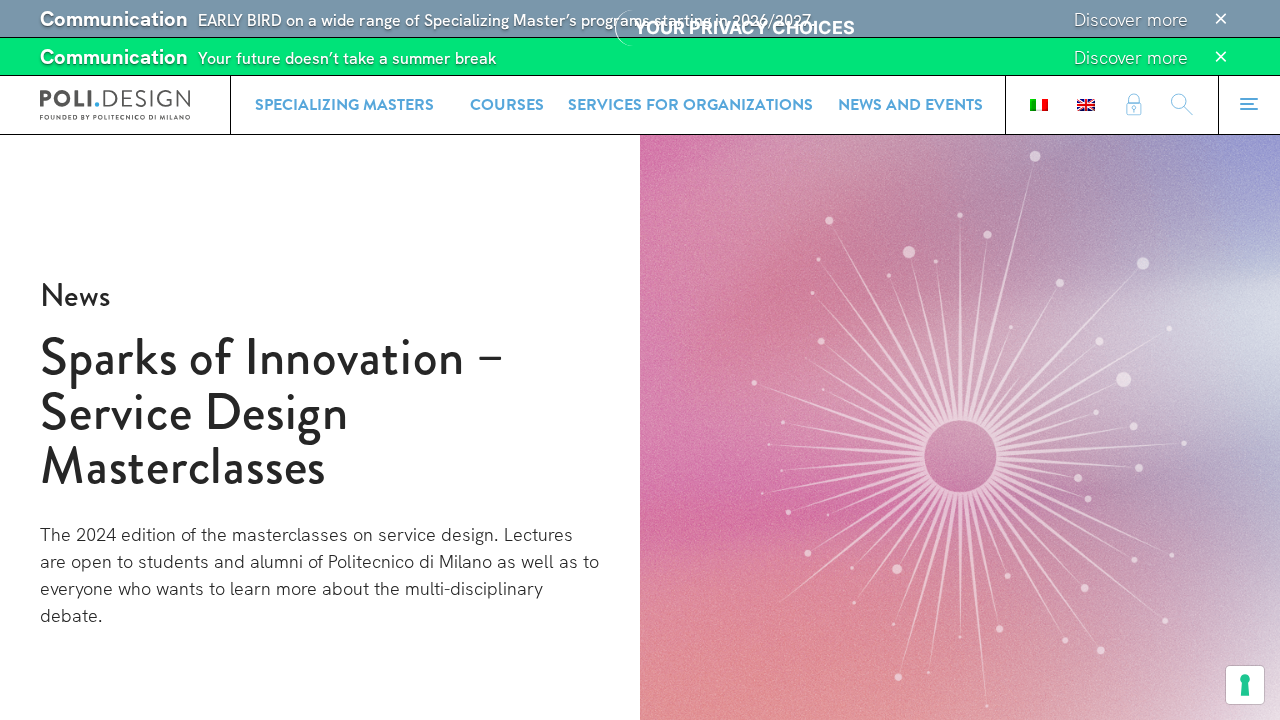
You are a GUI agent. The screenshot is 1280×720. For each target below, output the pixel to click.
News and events (910, 105)
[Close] (1221, 19)
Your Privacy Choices (744, 27)
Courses (507, 105)
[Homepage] (115, 105)
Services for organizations (690, 105)
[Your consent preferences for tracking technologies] (1245, 685)
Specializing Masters (344, 105)
